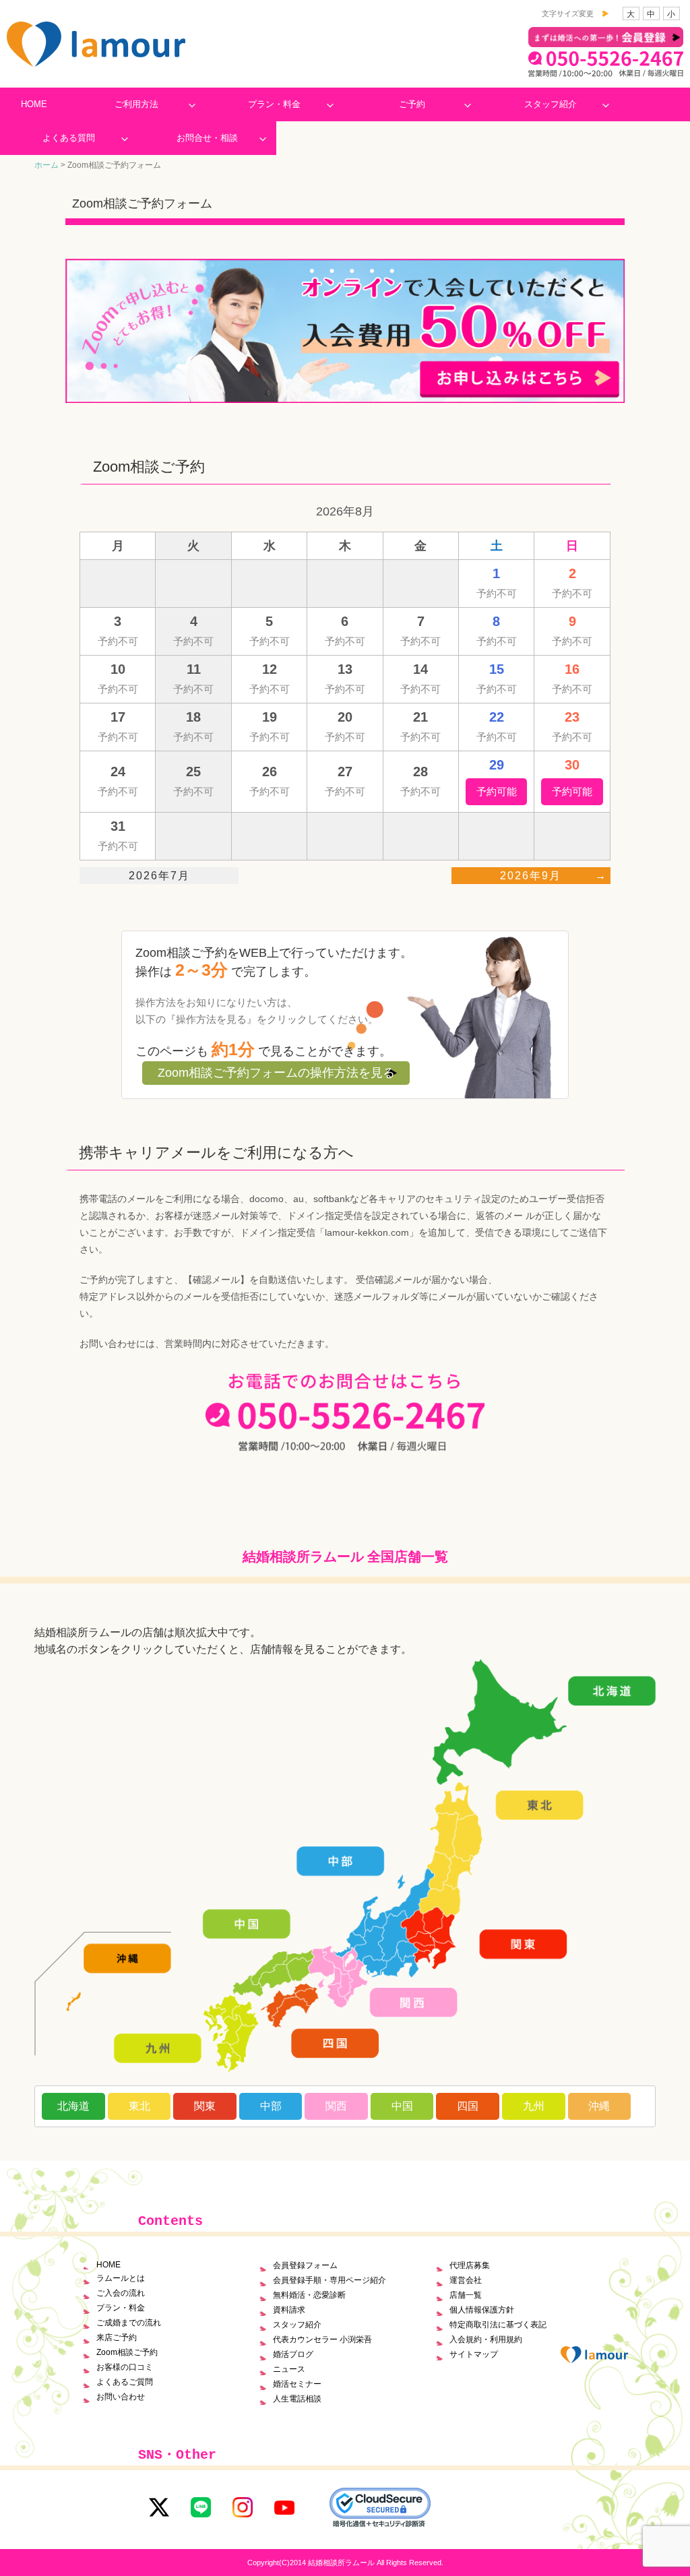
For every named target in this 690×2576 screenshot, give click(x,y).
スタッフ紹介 (551, 104)
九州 (534, 2106)
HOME (34, 104)
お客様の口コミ (125, 2367)
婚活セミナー (297, 2384)
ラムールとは (121, 2278)
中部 (271, 2106)
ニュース (289, 2369)
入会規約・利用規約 (486, 2339)
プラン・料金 (274, 104)
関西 (336, 2106)
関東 (205, 2106)
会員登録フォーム (305, 2265)
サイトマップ (474, 2354)
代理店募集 (470, 2265)
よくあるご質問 (125, 2382)
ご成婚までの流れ (129, 2323)
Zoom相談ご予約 (127, 2352)
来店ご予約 (117, 2337)
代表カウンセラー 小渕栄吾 (322, 2339)
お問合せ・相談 (207, 138)
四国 (468, 2106)
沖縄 (599, 2106)
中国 (402, 2106)
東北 (139, 2106)
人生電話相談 (297, 2399)
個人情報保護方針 (482, 2310)
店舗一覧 (466, 2295)
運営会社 (466, 2280)
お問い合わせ (121, 2397)
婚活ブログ (293, 2354)
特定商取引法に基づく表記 (498, 2325)
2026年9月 (531, 876)
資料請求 (289, 2310)
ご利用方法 (136, 104)
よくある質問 (69, 138)
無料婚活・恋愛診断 (309, 2295)
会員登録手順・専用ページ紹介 (330, 2280)
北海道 (73, 2106)
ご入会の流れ (121, 2293)
